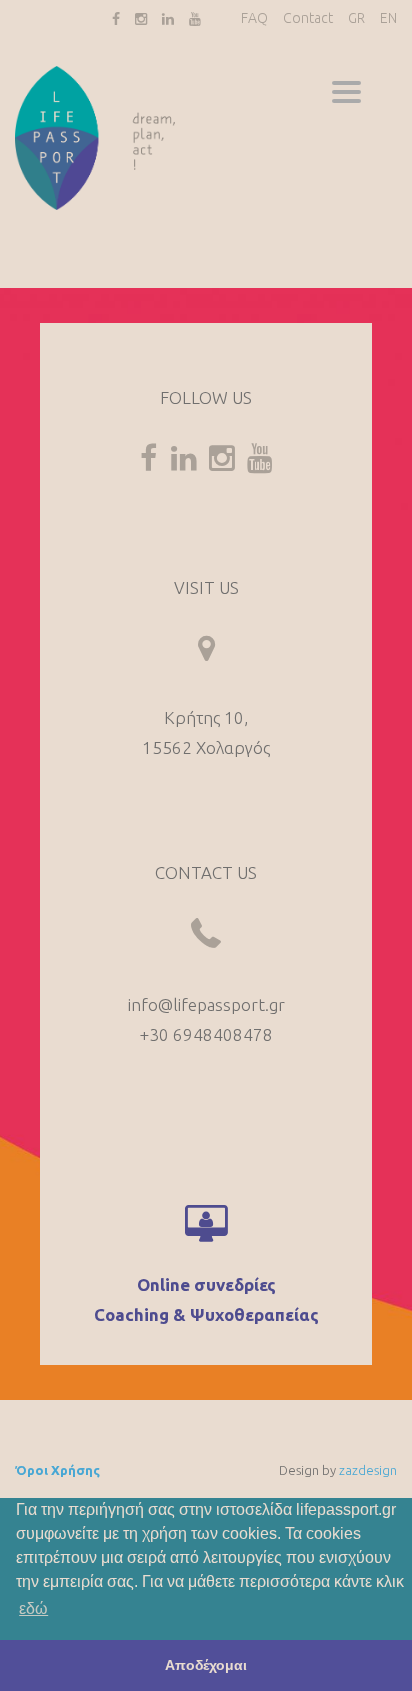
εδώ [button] (33, 1608)
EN (388, 18)
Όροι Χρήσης (57, 1470)
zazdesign (368, 1470)
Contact (308, 18)
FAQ (254, 18)
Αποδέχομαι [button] (206, 1665)
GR (356, 18)
